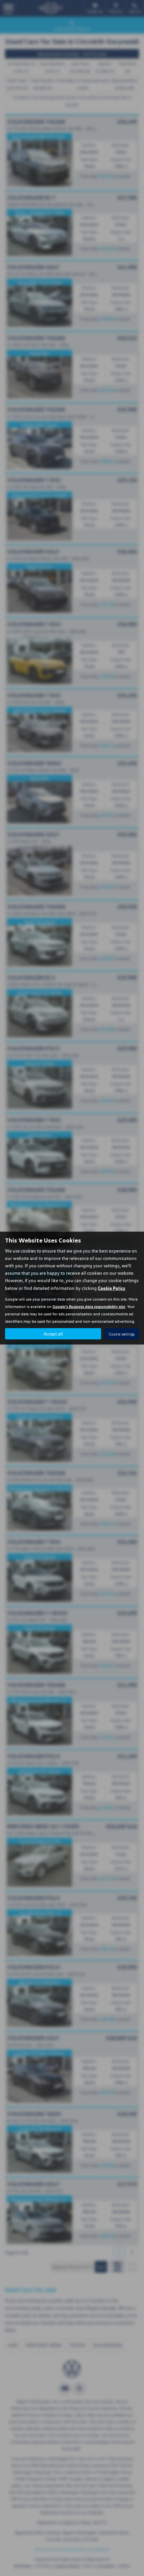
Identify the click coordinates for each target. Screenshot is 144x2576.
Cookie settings (122, 1334)
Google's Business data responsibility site (89, 1306)
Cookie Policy (112, 1288)
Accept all (53, 1334)
